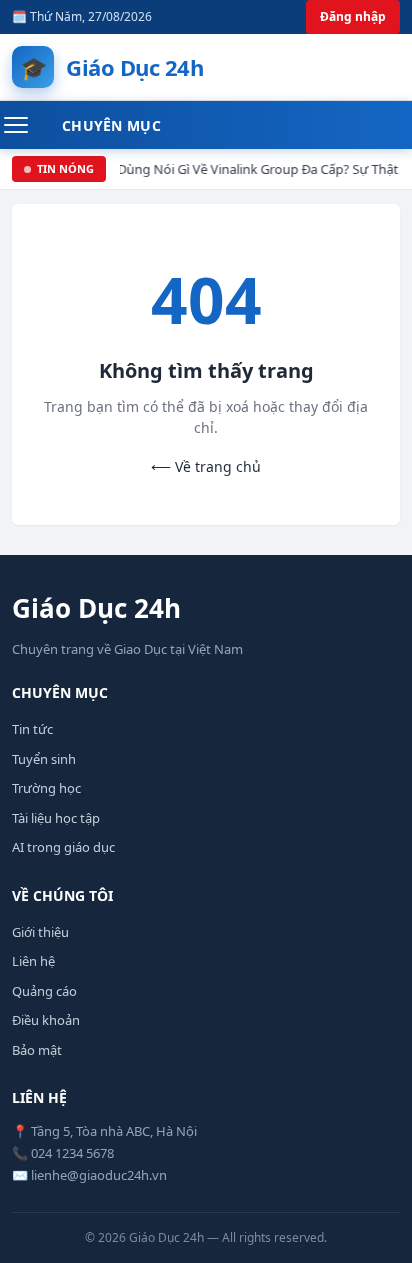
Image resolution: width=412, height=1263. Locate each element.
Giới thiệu (40, 932)
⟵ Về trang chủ (206, 466)
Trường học (46, 788)
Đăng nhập (353, 16)
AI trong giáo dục (63, 847)
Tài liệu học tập (56, 818)
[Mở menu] (27, 125)
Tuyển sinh (44, 759)
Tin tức (32, 729)
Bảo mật (37, 1050)
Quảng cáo (44, 991)
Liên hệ (33, 961)
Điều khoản (46, 1020)
